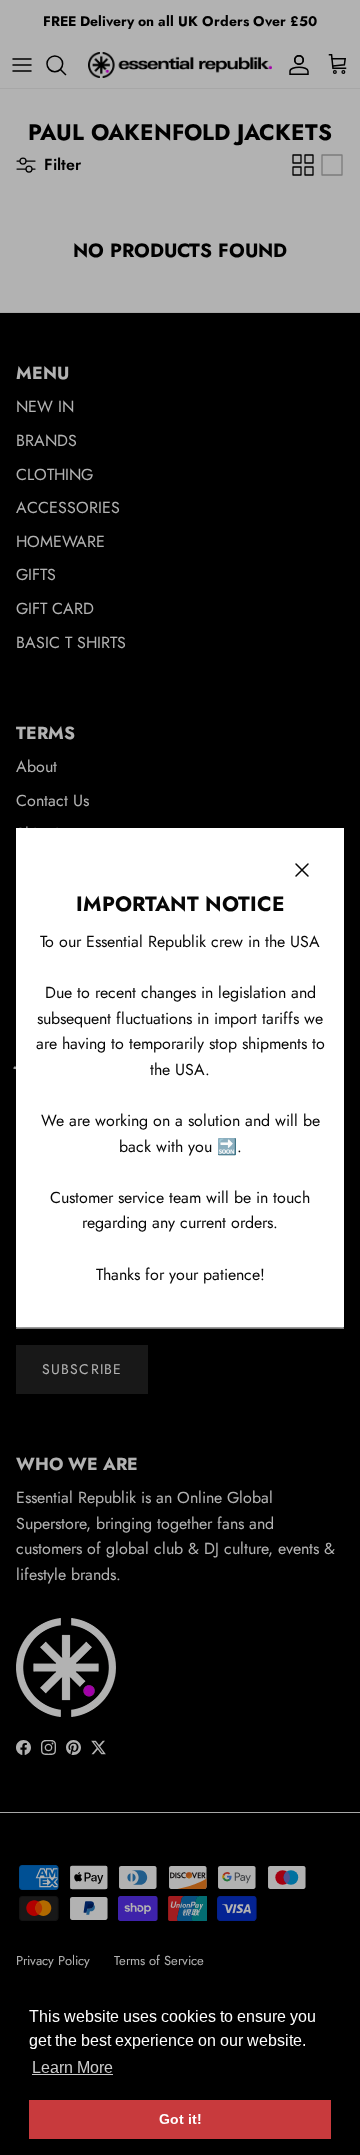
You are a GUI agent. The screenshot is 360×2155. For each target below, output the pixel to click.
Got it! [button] (180, 2119)
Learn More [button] (72, 2067)
